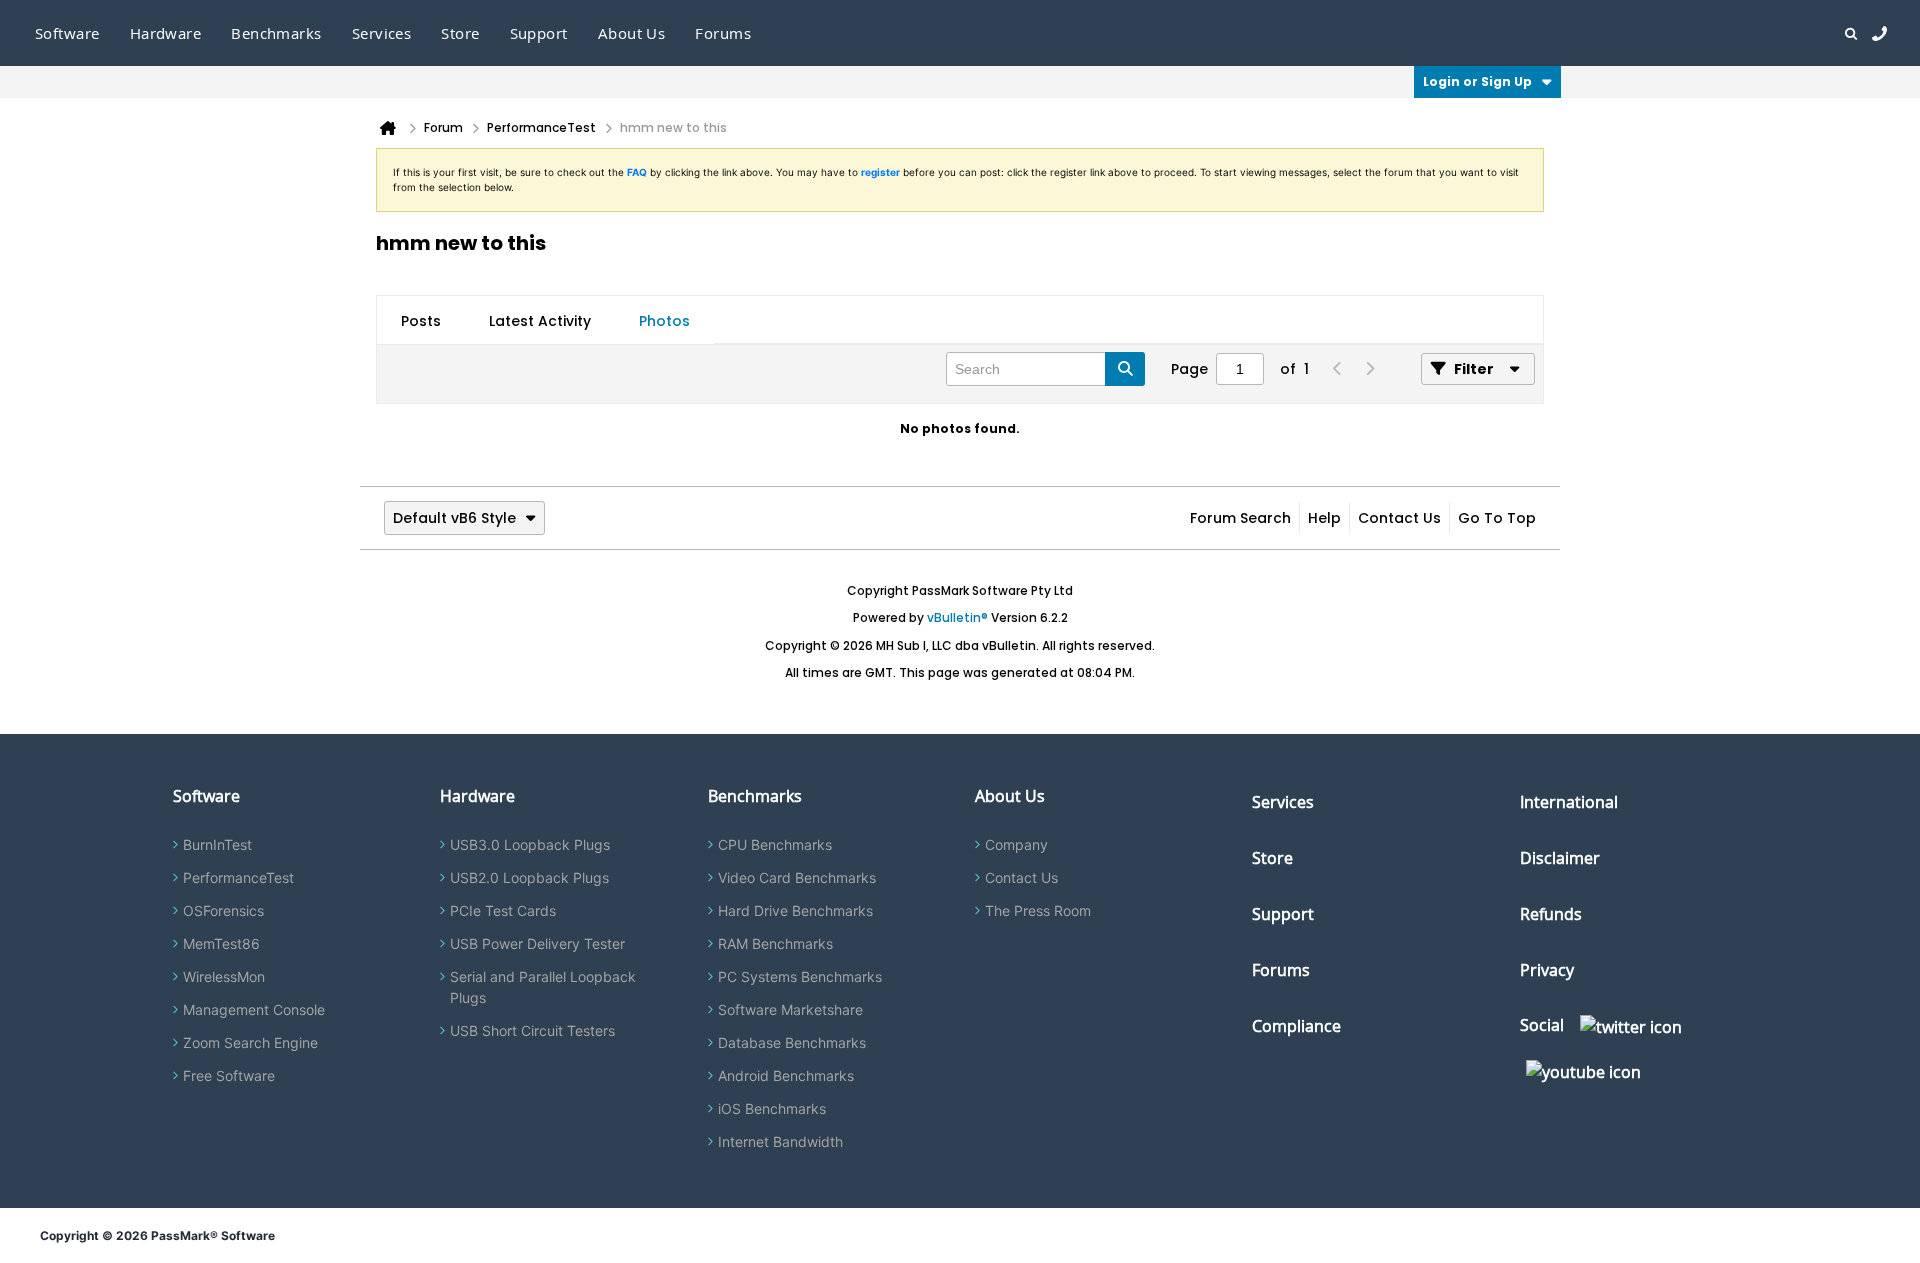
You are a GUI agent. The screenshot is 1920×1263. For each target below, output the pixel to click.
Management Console (254, 1009)
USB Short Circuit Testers (532, 1030)
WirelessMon (224, 976)
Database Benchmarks (792, 1042)
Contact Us (1399, 518)
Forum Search (1240, 518)
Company (1016, 844)
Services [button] (382, 33)
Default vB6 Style (454, 518)
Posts (421, 321)
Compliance (1296, 1026)
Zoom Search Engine (250, 1042)
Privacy (1547, 970)
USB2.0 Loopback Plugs (529, 877)
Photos (664, 321)
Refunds (1551, 914)
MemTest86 (221, 943)
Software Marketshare (790, 1009)
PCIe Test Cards (503, 910)
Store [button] (460, 33)
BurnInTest (217, 844)
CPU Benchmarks (775, 844)
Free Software (229, 1075)
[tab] (421, 321)
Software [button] (67, 33)
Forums (723, 33)
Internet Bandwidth (780, 1141)
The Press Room (1038, 910)
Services (1283, 802)
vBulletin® (957, 617)
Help (1324, 518)
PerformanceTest (238, 877)
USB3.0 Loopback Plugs (530, 844)
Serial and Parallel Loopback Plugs (543, 987)
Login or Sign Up (1477, 81)
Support (539, 33)
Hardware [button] (166, 33)
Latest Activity (540, 321)
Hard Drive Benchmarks (795, 910)
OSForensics (223, 910)
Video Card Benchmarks (797, 877)
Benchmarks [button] (276, 33)
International (1569, 802)
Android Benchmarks (786, 1075)
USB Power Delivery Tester (537, 943)
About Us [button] (632, 33)
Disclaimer (1560, 858)
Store (1272, 858)
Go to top (1497, 518)
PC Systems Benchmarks (800, 976)
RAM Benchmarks (775, 943)
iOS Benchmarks (772, 1108)
